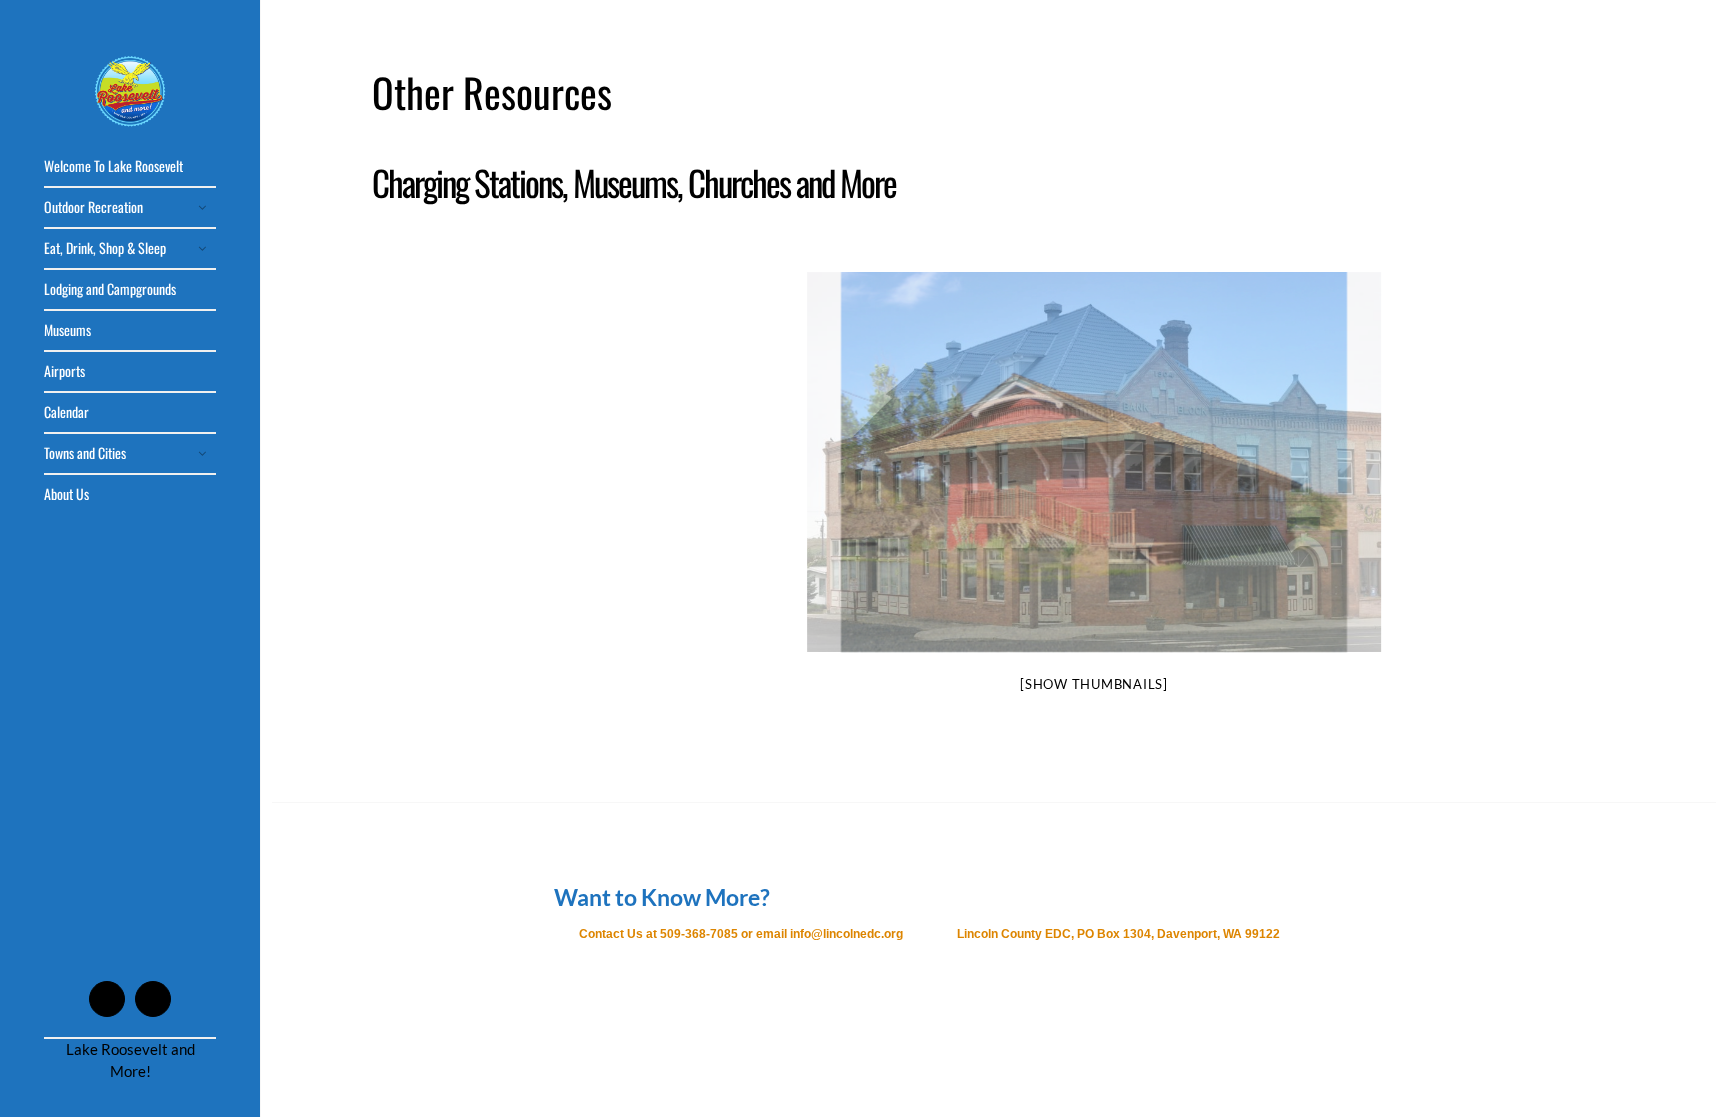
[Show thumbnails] (1094, 684)
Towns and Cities (85, 452)
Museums (67, 329)
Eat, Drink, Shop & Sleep (105, 247)
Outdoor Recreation (93, 206)
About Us (66, 493)
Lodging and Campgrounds (110, 288)
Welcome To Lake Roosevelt (113, 165)
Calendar (66, 411)
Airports (64, 370)
